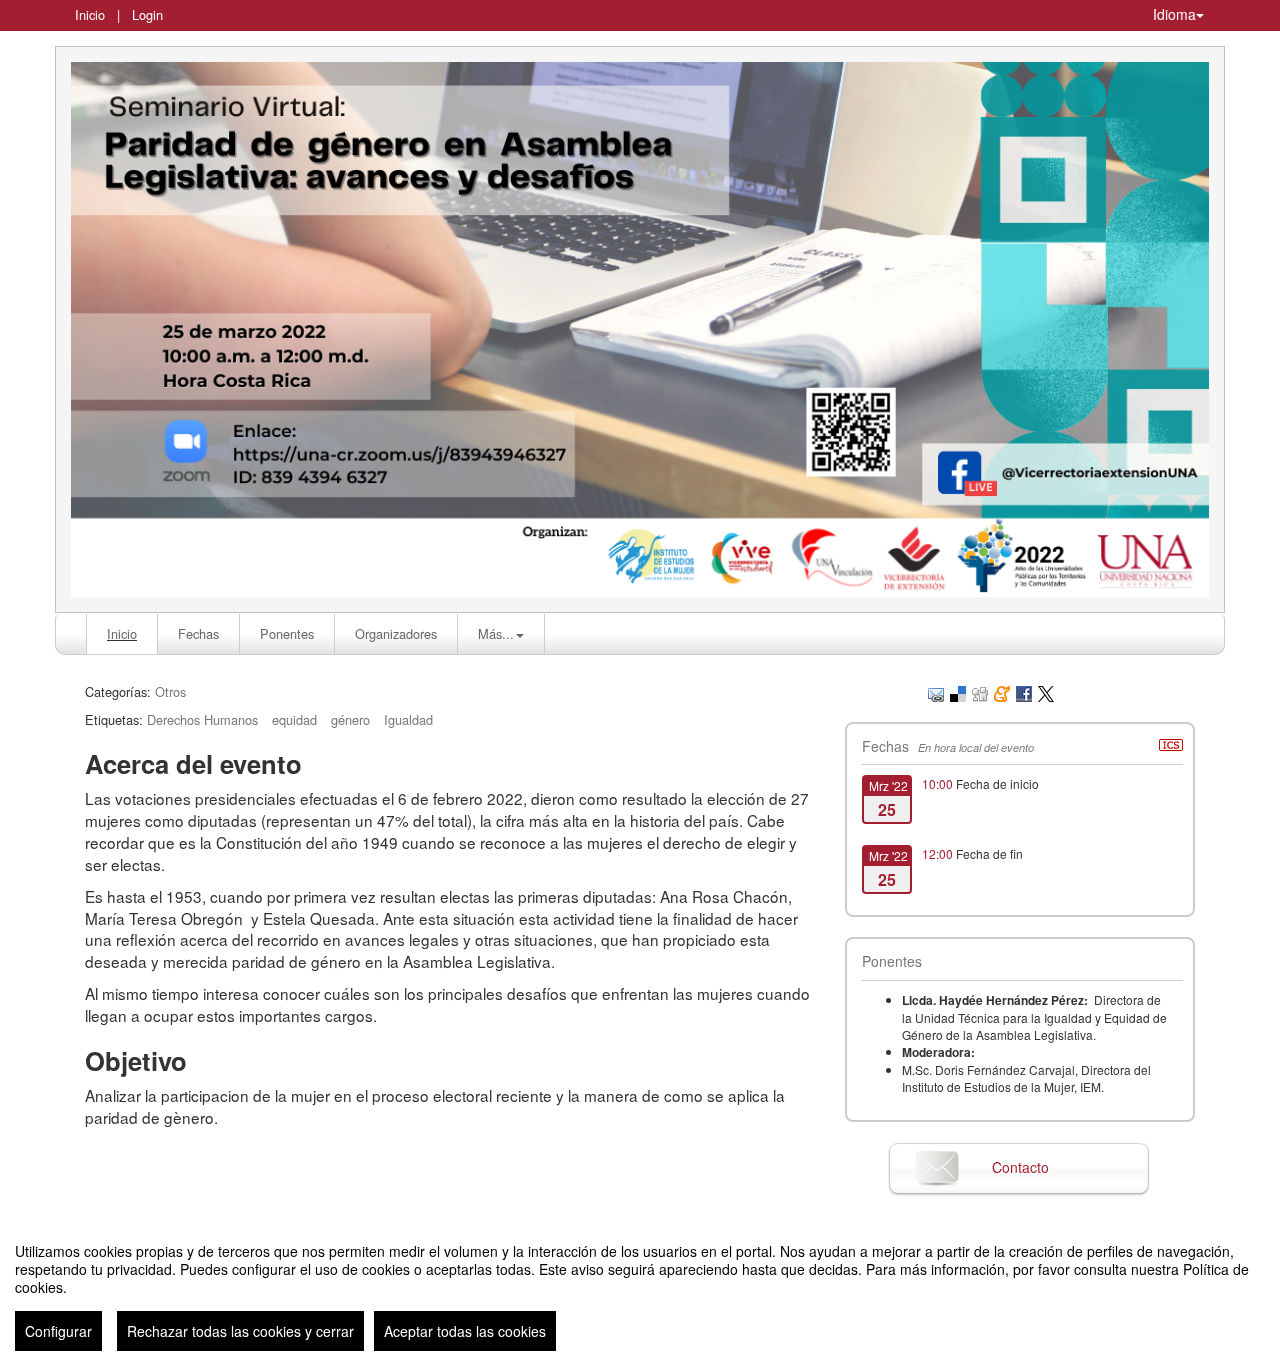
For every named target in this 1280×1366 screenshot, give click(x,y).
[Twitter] (1046, 691)
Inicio (90, 14)
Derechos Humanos (202, 719)
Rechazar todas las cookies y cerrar (240, 1331)
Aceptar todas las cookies (465, 1331)
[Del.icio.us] (958, 691)
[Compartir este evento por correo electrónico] (936, 691)
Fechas (198, 633)
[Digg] (980, 691)
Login (147, 14)
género (350, 719)
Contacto (1020, 1167)
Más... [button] (496, 633)
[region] (640, 1289)
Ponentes (287, 633)
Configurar (58, 1331)
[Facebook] (1024, 691)
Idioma (1174, 14)
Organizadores (396, 633)
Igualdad (408, 719)
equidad (294, 719)
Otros (170, 691)
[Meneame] (1002, 691)
